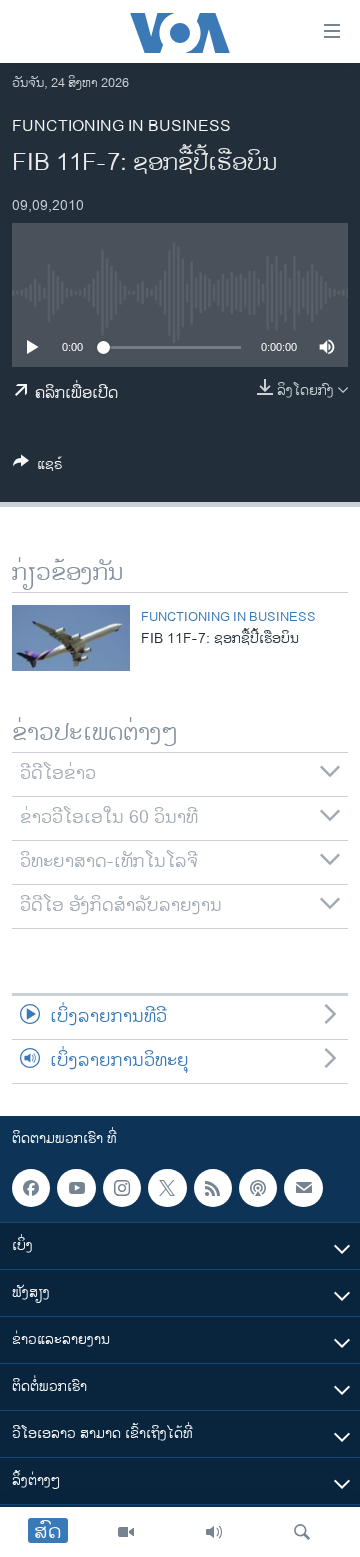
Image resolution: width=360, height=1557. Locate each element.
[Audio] (214, 1532)
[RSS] (213, 1188)
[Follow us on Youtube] (76, 1188)
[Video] (126, 1532)
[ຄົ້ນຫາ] (302, 1532)
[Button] (38, 467)
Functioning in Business (121, 126)
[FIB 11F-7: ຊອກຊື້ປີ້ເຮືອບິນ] (71, 638)
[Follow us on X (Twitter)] (167, 1188)
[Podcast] (258, 1188)
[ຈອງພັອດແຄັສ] (303, 1188)
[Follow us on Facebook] (31, 1188)
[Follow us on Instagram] (122, 1188)
